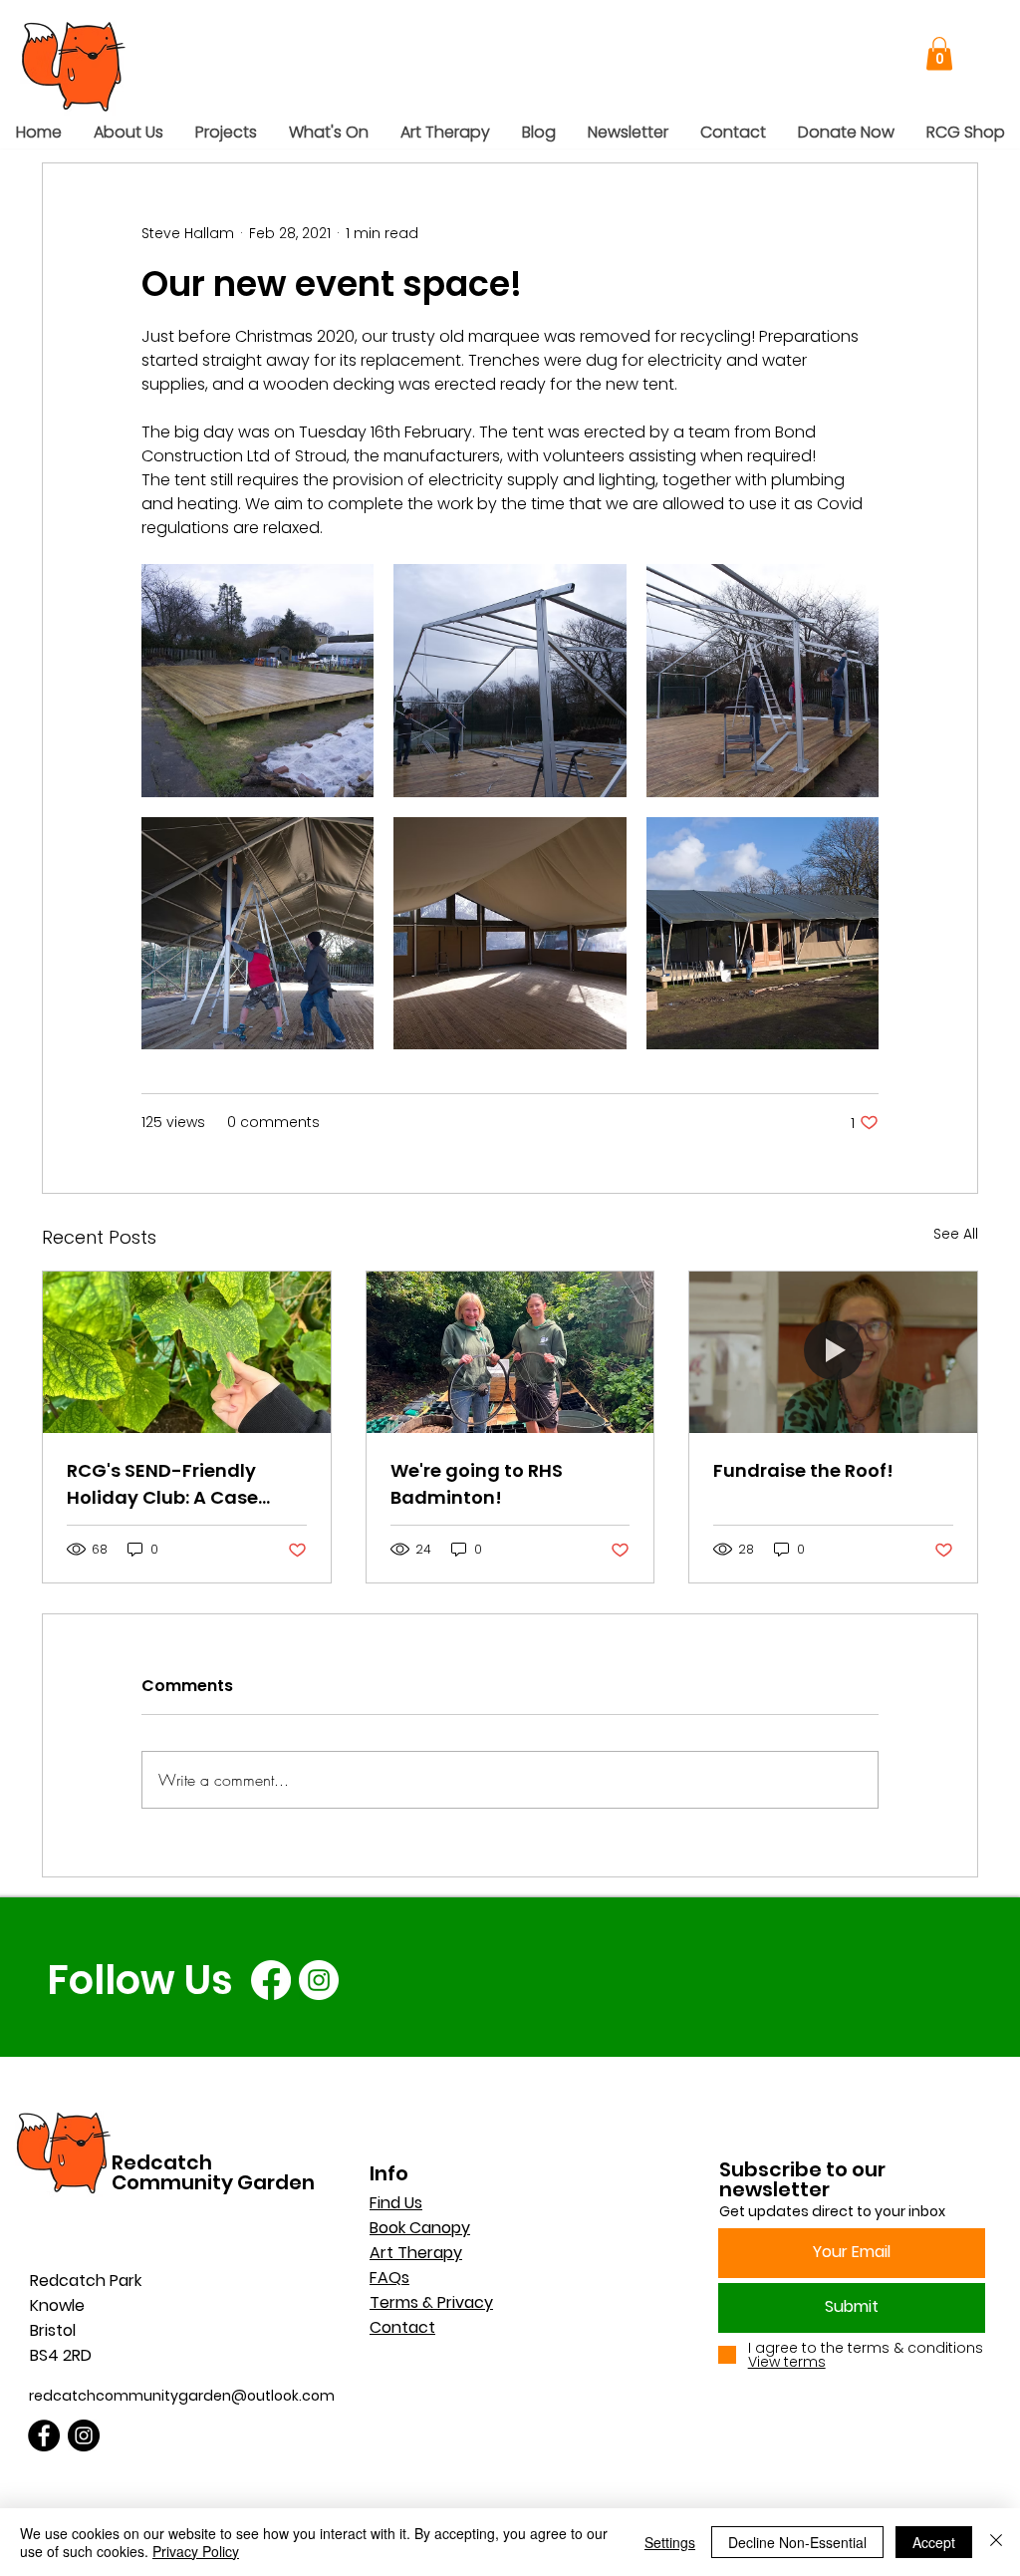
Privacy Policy (196, 2551)
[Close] (996, 2542)
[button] (910, 56)
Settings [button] (670, 2542)
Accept (934, 2542)
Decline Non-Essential (797, 2542)
